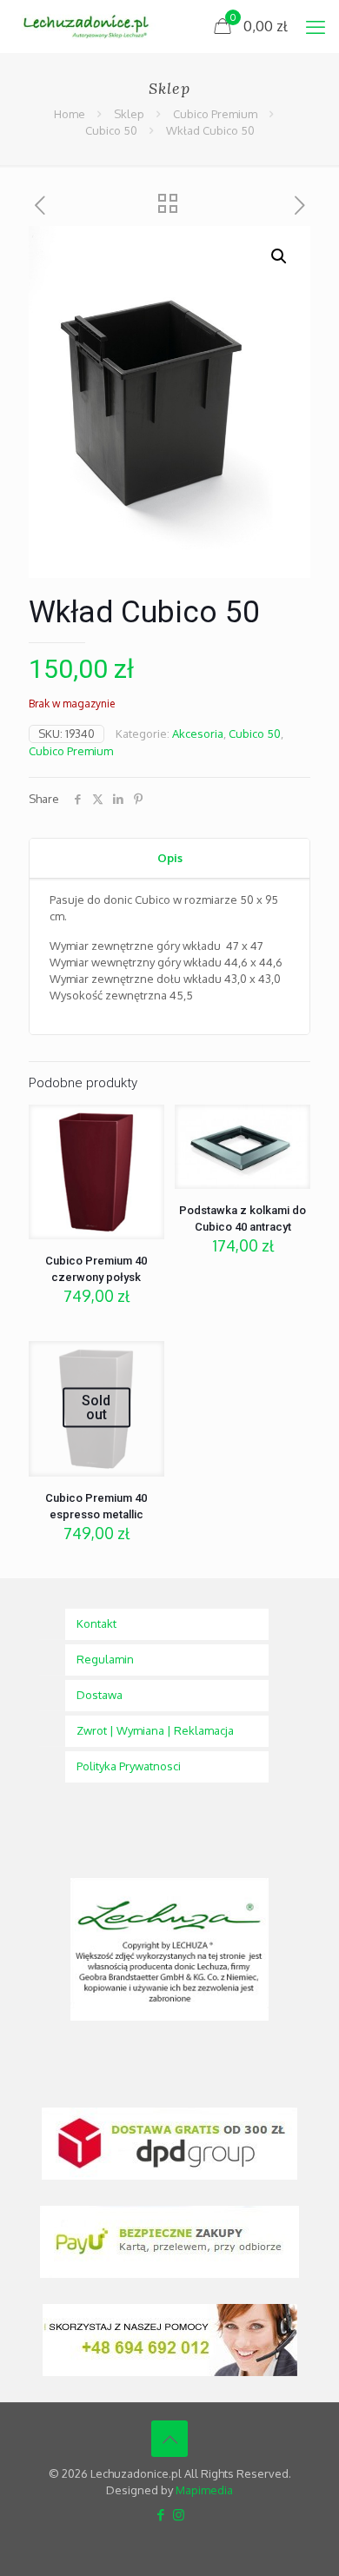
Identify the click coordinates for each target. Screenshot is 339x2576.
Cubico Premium (215, 114)
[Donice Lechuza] (92, 26)
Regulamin (105, 1659)
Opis (170, 858)
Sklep (129, 114)
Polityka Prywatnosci (129, 1766)
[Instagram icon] (179, 2515)
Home (70, 114)
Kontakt (96, 1623)
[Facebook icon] (160, 2515)
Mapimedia (204, 2490)
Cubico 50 (111, 130)
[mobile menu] (316, 26)
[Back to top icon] (169, 2439)
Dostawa (100, 1695)
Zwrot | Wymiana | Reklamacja (155, 1730)
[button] (280, 256)
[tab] (169, 858)
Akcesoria (198, 734)
